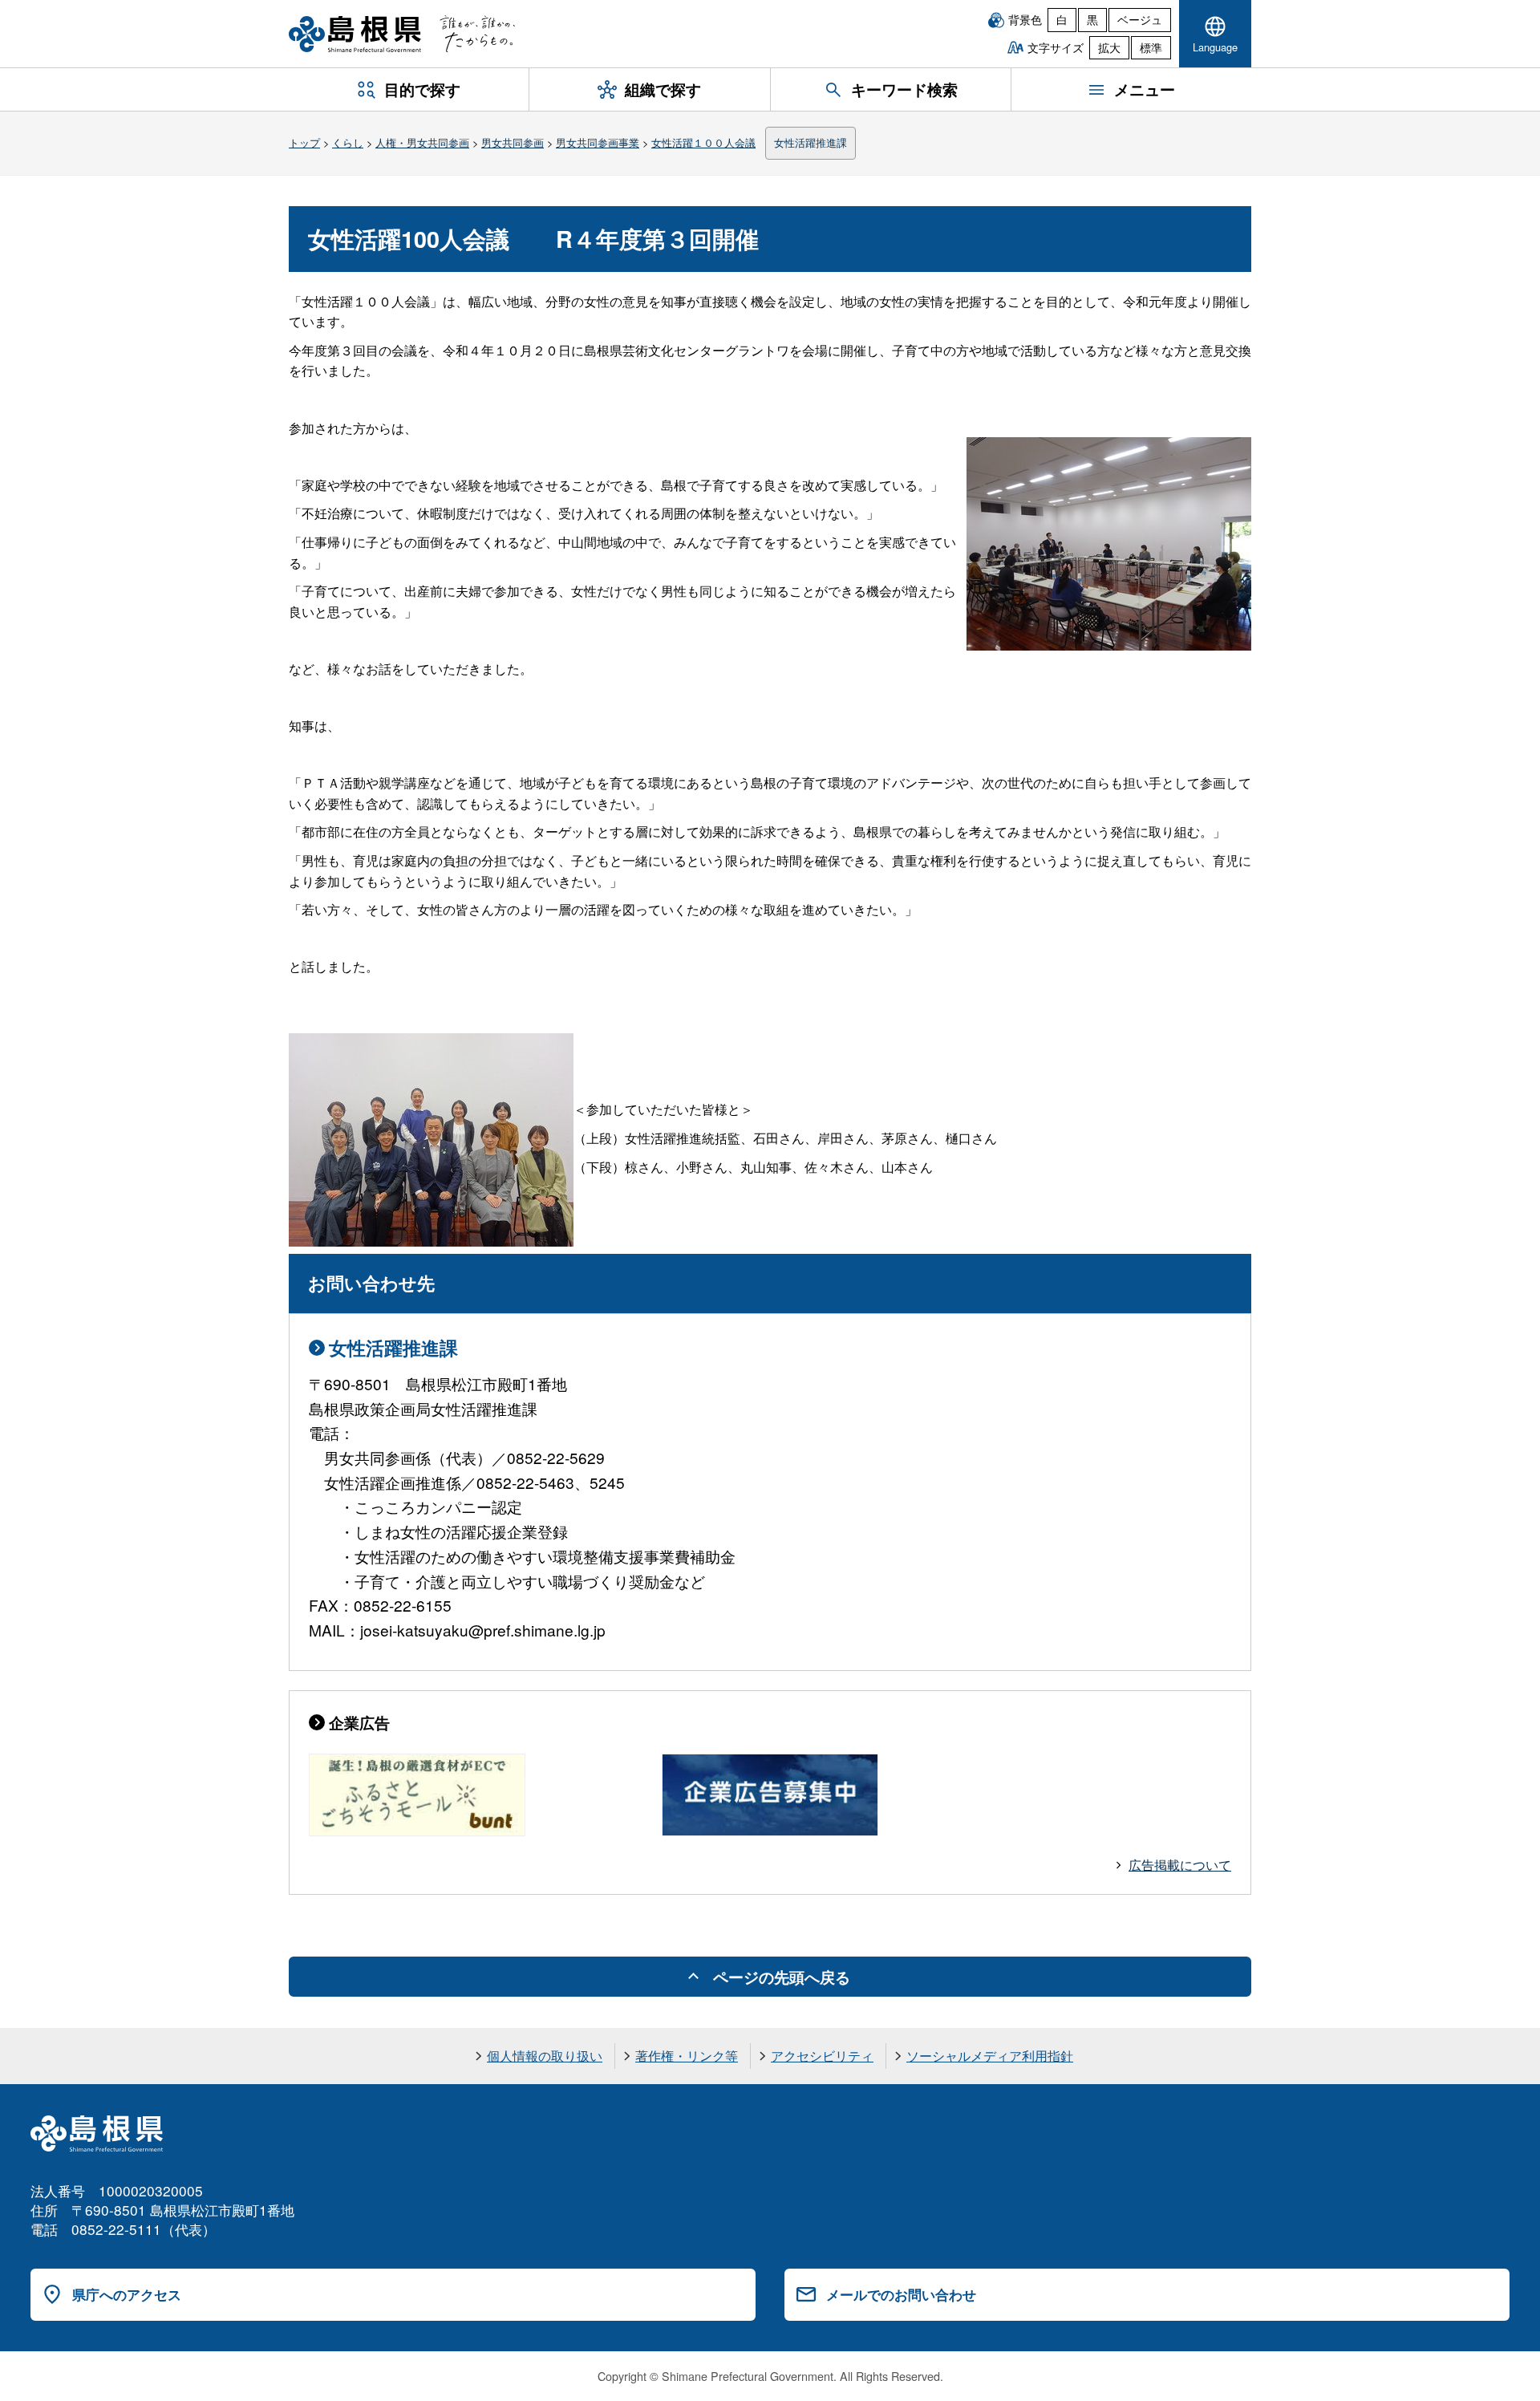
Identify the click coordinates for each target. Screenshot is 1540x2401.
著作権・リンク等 (687, 2056)
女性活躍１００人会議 (703, 142)
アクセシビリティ (822, 2056)
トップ (304, 142)
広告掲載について (1180, 1865)
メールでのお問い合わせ (901, 2294)
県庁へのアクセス (127, 2294)
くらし (348, 142)
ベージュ (1140, 19)
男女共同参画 (513, 142)
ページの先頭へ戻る (782, 1977)
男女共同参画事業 (598, 142)
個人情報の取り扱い (545, 2056)
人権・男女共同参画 (422, 142)
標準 (1151, 47)
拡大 (1109, 47)
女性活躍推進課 (811, 142)
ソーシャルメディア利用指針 (990, 2056)
